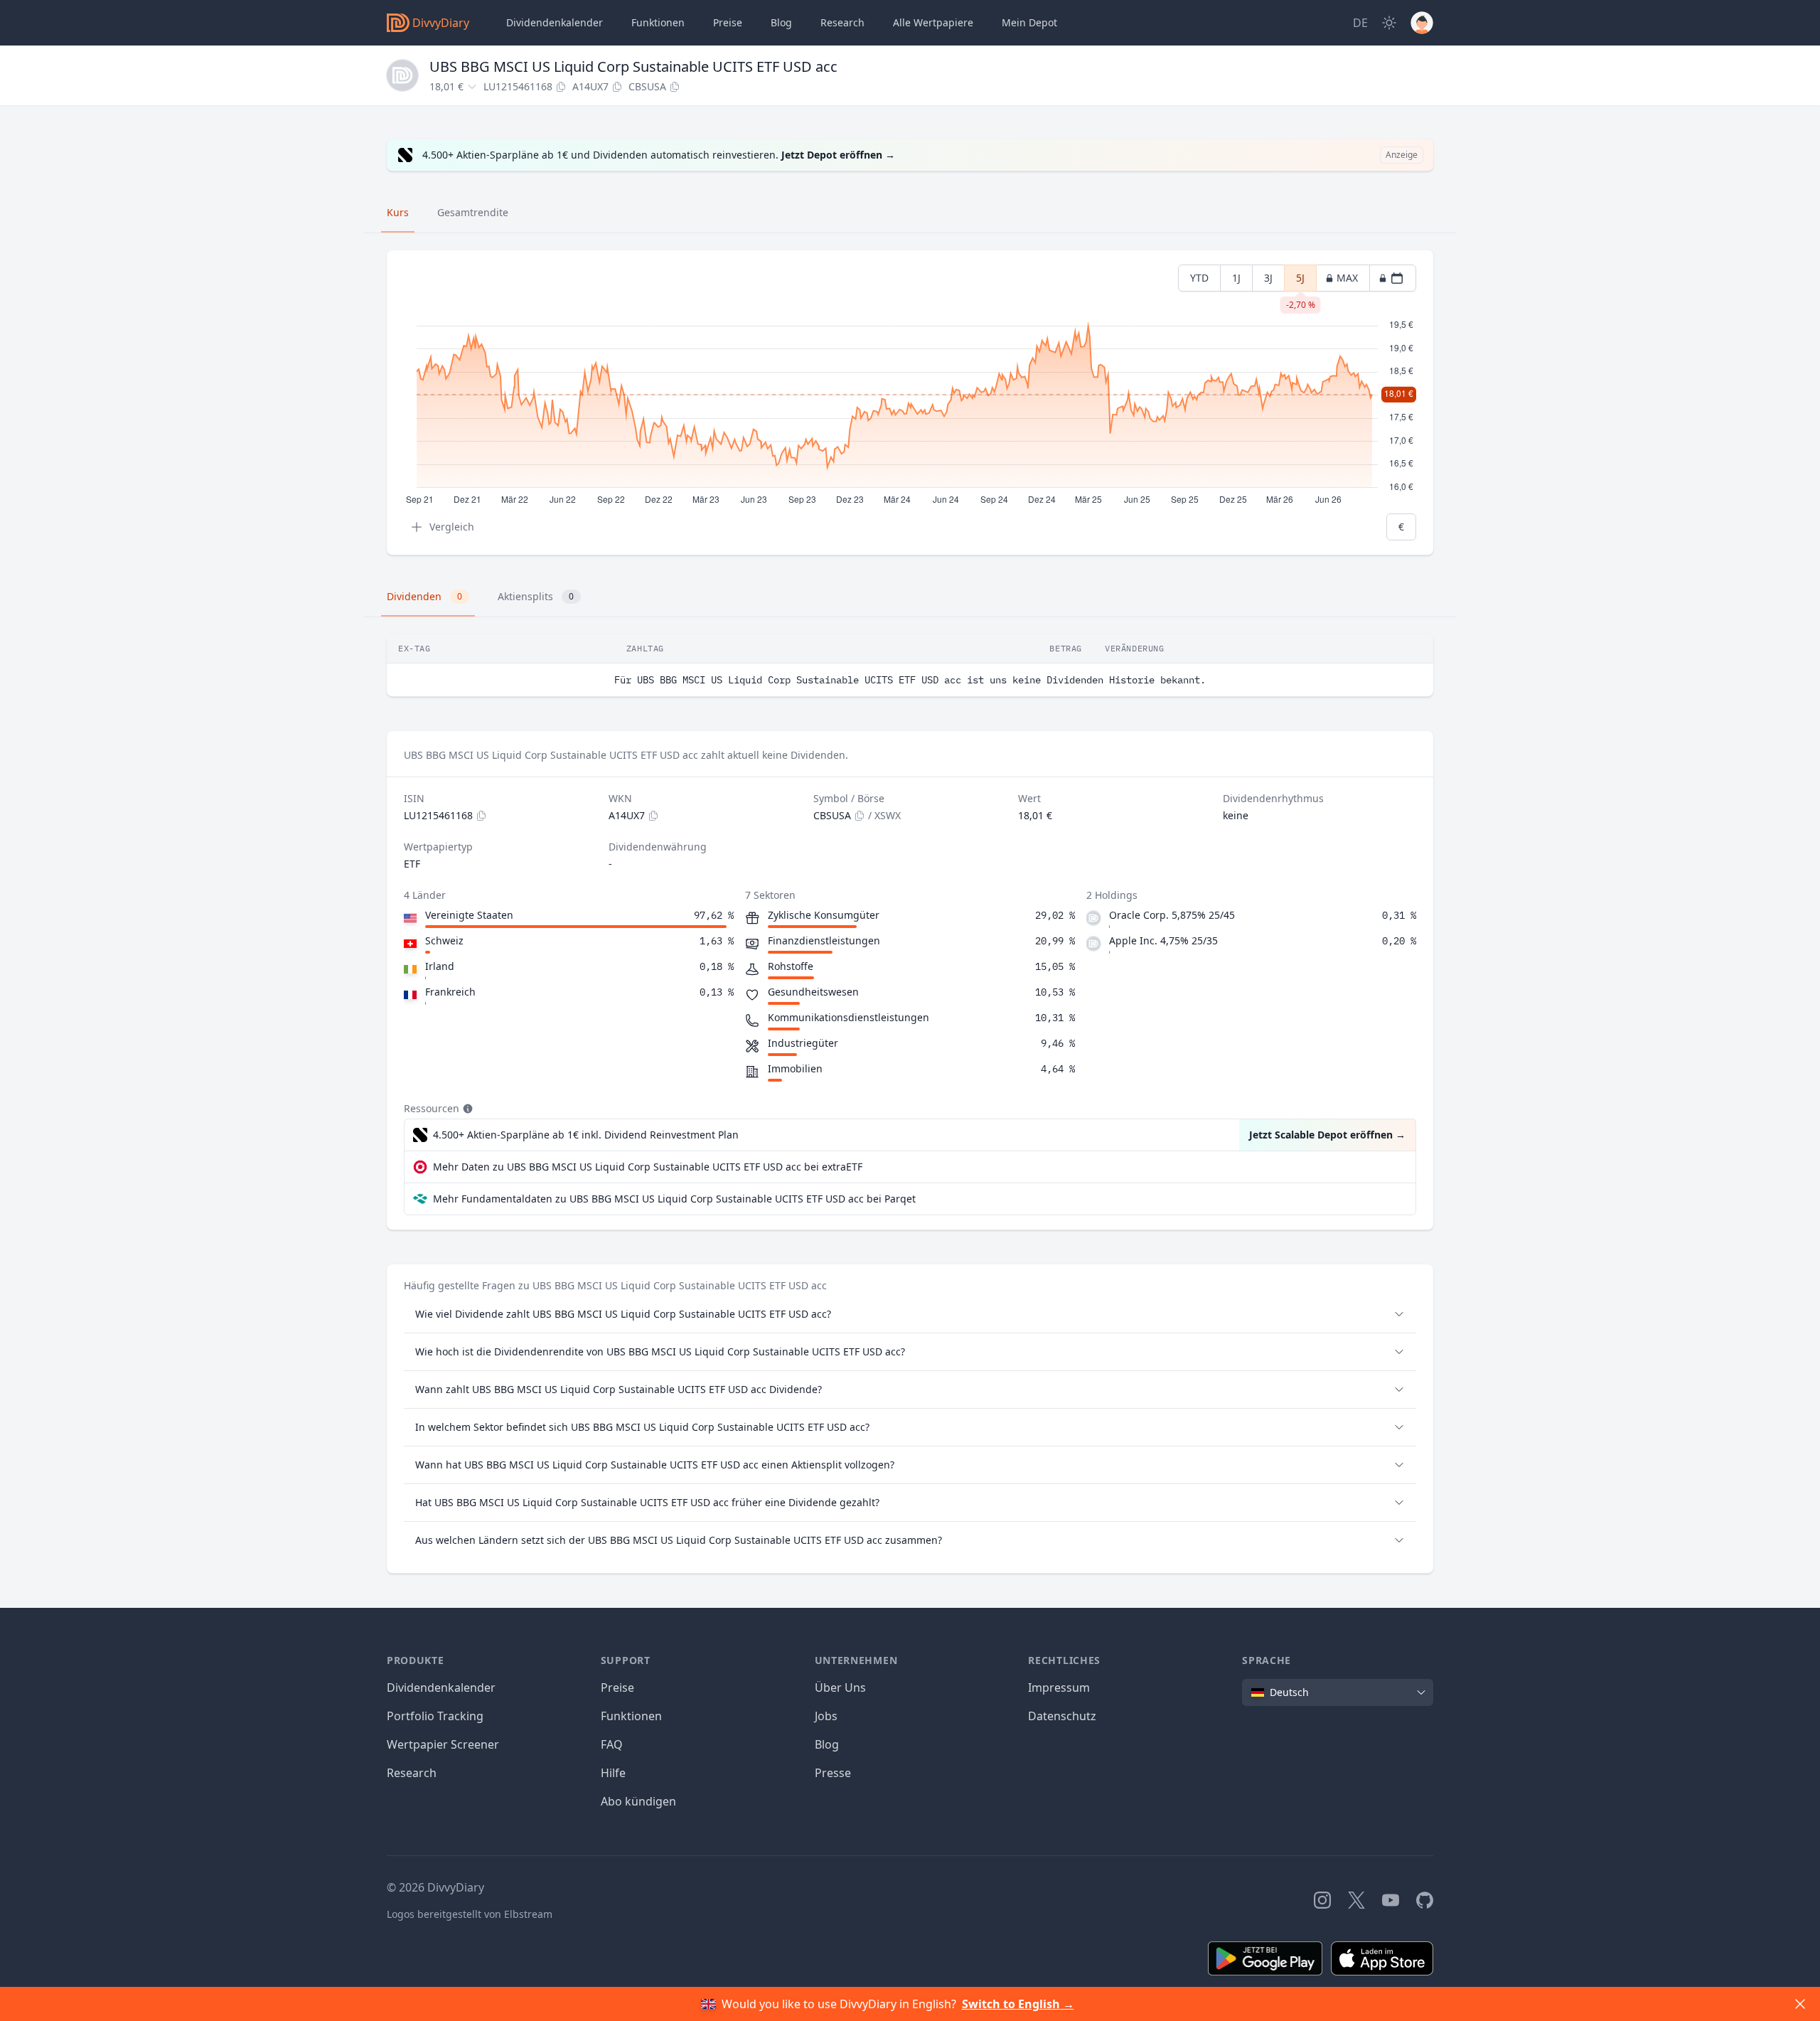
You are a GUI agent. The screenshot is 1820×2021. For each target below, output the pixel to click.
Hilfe (613, 1773)
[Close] (1800, 2004)
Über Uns (840, 1687)
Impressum (1059, 1687)
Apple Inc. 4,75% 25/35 (1163, 940)
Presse (833, 1773)
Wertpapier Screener (443, 1744)
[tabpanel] (910, 403)
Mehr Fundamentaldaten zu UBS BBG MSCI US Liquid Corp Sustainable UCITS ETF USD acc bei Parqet (674, 1199)
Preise (728, 22)
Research (412, 1773)
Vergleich (452, 527)
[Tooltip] (466, 1109)
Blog (827, 1744)
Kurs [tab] (398, 212)
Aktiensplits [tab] (536, 596)
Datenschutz (1062, 1716)
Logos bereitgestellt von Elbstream (470, 1914)
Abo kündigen (638, 1801)
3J (1268, 278)
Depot (1029, 22)
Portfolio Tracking (435, 1716)
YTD (1199, 278)
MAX (1347, 278)
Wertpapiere (933, 22)
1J (1236, 278)
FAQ (612, 1744)
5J (1301, 281)
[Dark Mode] (1389, 23)
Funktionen (658, 22)
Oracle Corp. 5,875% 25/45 (1172, 915)
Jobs (826, 1716)
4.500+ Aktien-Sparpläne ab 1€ (586, 1135)
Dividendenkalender (555, 22)
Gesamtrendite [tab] (473, 212)
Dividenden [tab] (424, 596)
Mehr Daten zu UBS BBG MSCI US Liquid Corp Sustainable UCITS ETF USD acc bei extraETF (648, 1167)
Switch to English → (1018, 2004)
